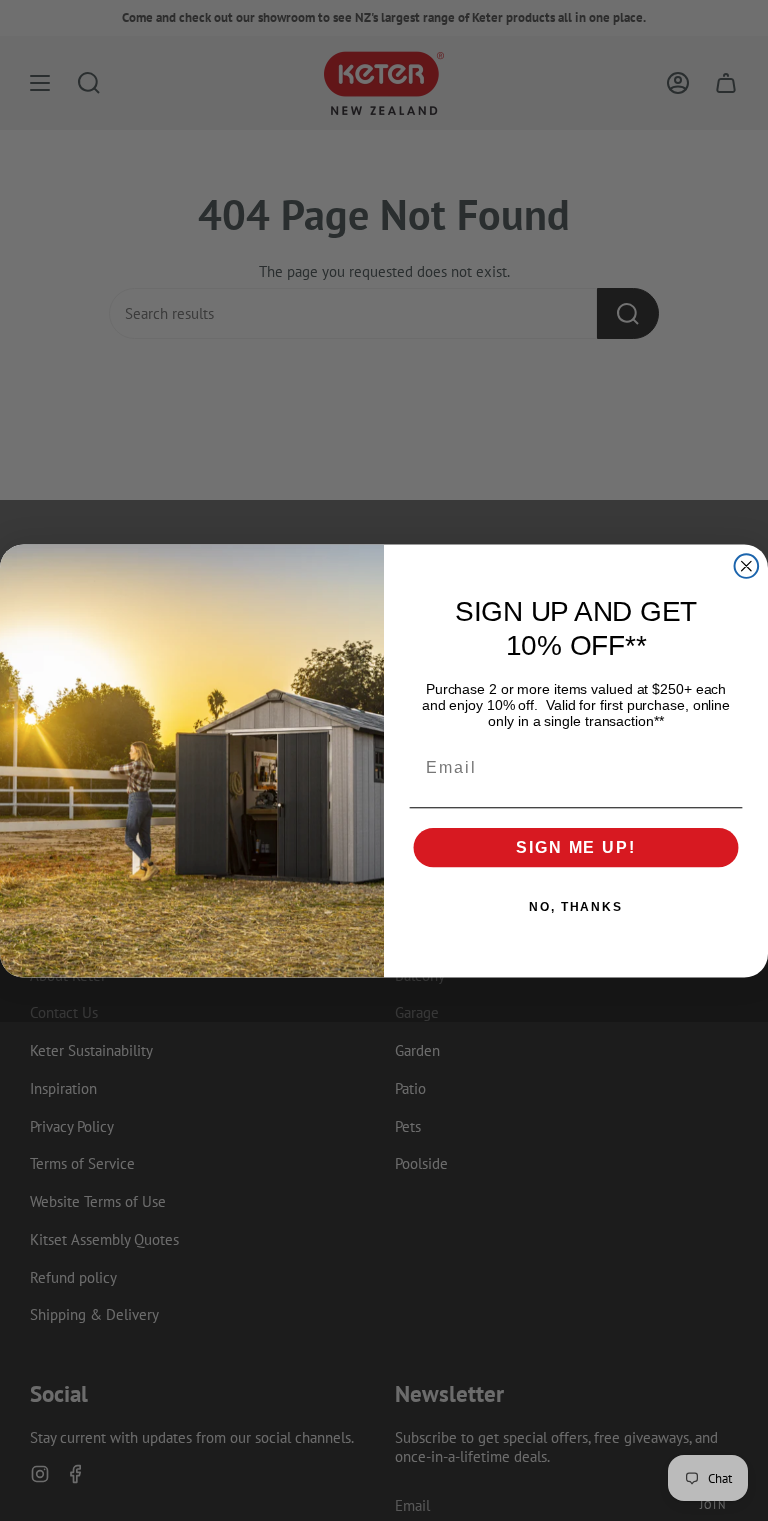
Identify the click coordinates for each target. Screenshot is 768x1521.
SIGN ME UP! (575, 846)
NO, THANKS (576, 906)
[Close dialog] (747, 566)
